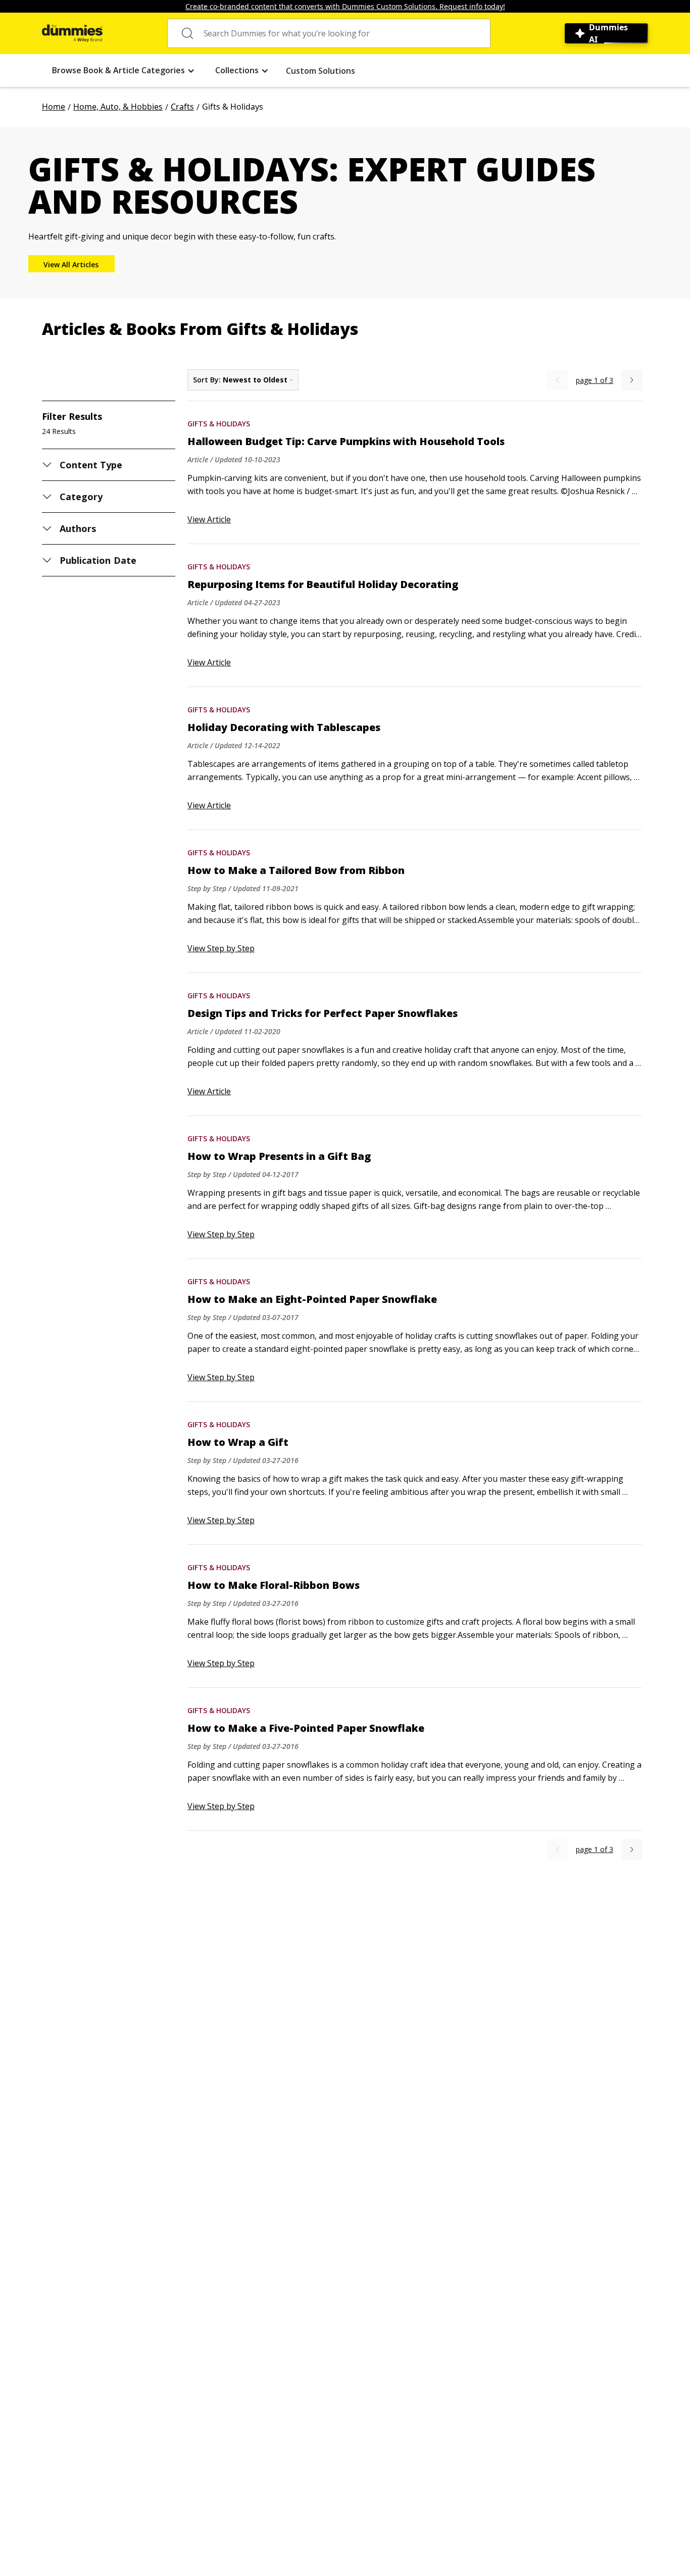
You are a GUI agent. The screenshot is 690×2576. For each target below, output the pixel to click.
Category (81, 497)
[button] (124, 70)
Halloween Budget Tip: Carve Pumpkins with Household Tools (346, 442)
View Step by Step (221, 948)
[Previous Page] (557, 380)
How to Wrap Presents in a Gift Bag (279, 1156)
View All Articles (71, 264)
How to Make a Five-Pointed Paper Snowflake (306, 1728)
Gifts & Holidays (219, 424)
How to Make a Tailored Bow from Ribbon (296, 870)
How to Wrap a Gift (238, 1442)
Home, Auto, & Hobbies (118, 107)
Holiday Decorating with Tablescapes (284, 727)
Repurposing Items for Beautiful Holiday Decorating (323, 585)
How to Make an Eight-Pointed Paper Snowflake (312, 1299)
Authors (78, 528)
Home (54, 107)
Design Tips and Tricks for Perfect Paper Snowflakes (323, 1013)
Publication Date (98, 560)
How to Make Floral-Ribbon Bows (274, 1585)
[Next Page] (632, 380)
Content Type (91, 465)
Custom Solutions (321, 71)
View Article (209, 519)
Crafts (182, 107)
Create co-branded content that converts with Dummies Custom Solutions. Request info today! (345, 6)
